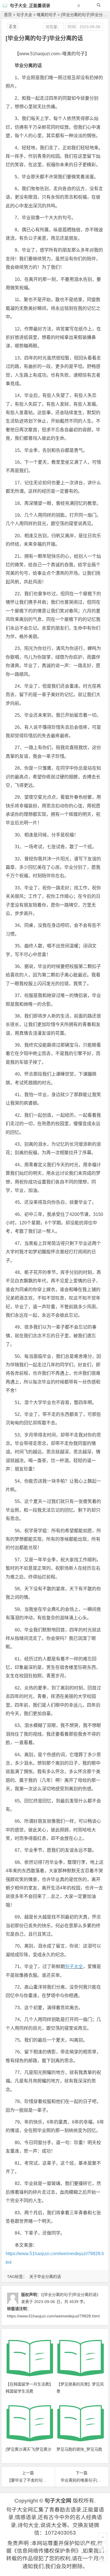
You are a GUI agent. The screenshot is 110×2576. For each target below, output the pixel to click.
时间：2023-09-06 (84, 27)
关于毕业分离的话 (45, 2277)
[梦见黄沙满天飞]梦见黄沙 (28, 2449)
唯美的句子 (47, 15)
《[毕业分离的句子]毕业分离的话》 (71, 2295)
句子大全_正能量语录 (30, 5)
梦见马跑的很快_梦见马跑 (79, 2449)
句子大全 (24, 15)
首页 (8, 15)
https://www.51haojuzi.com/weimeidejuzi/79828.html (53, 2316)
